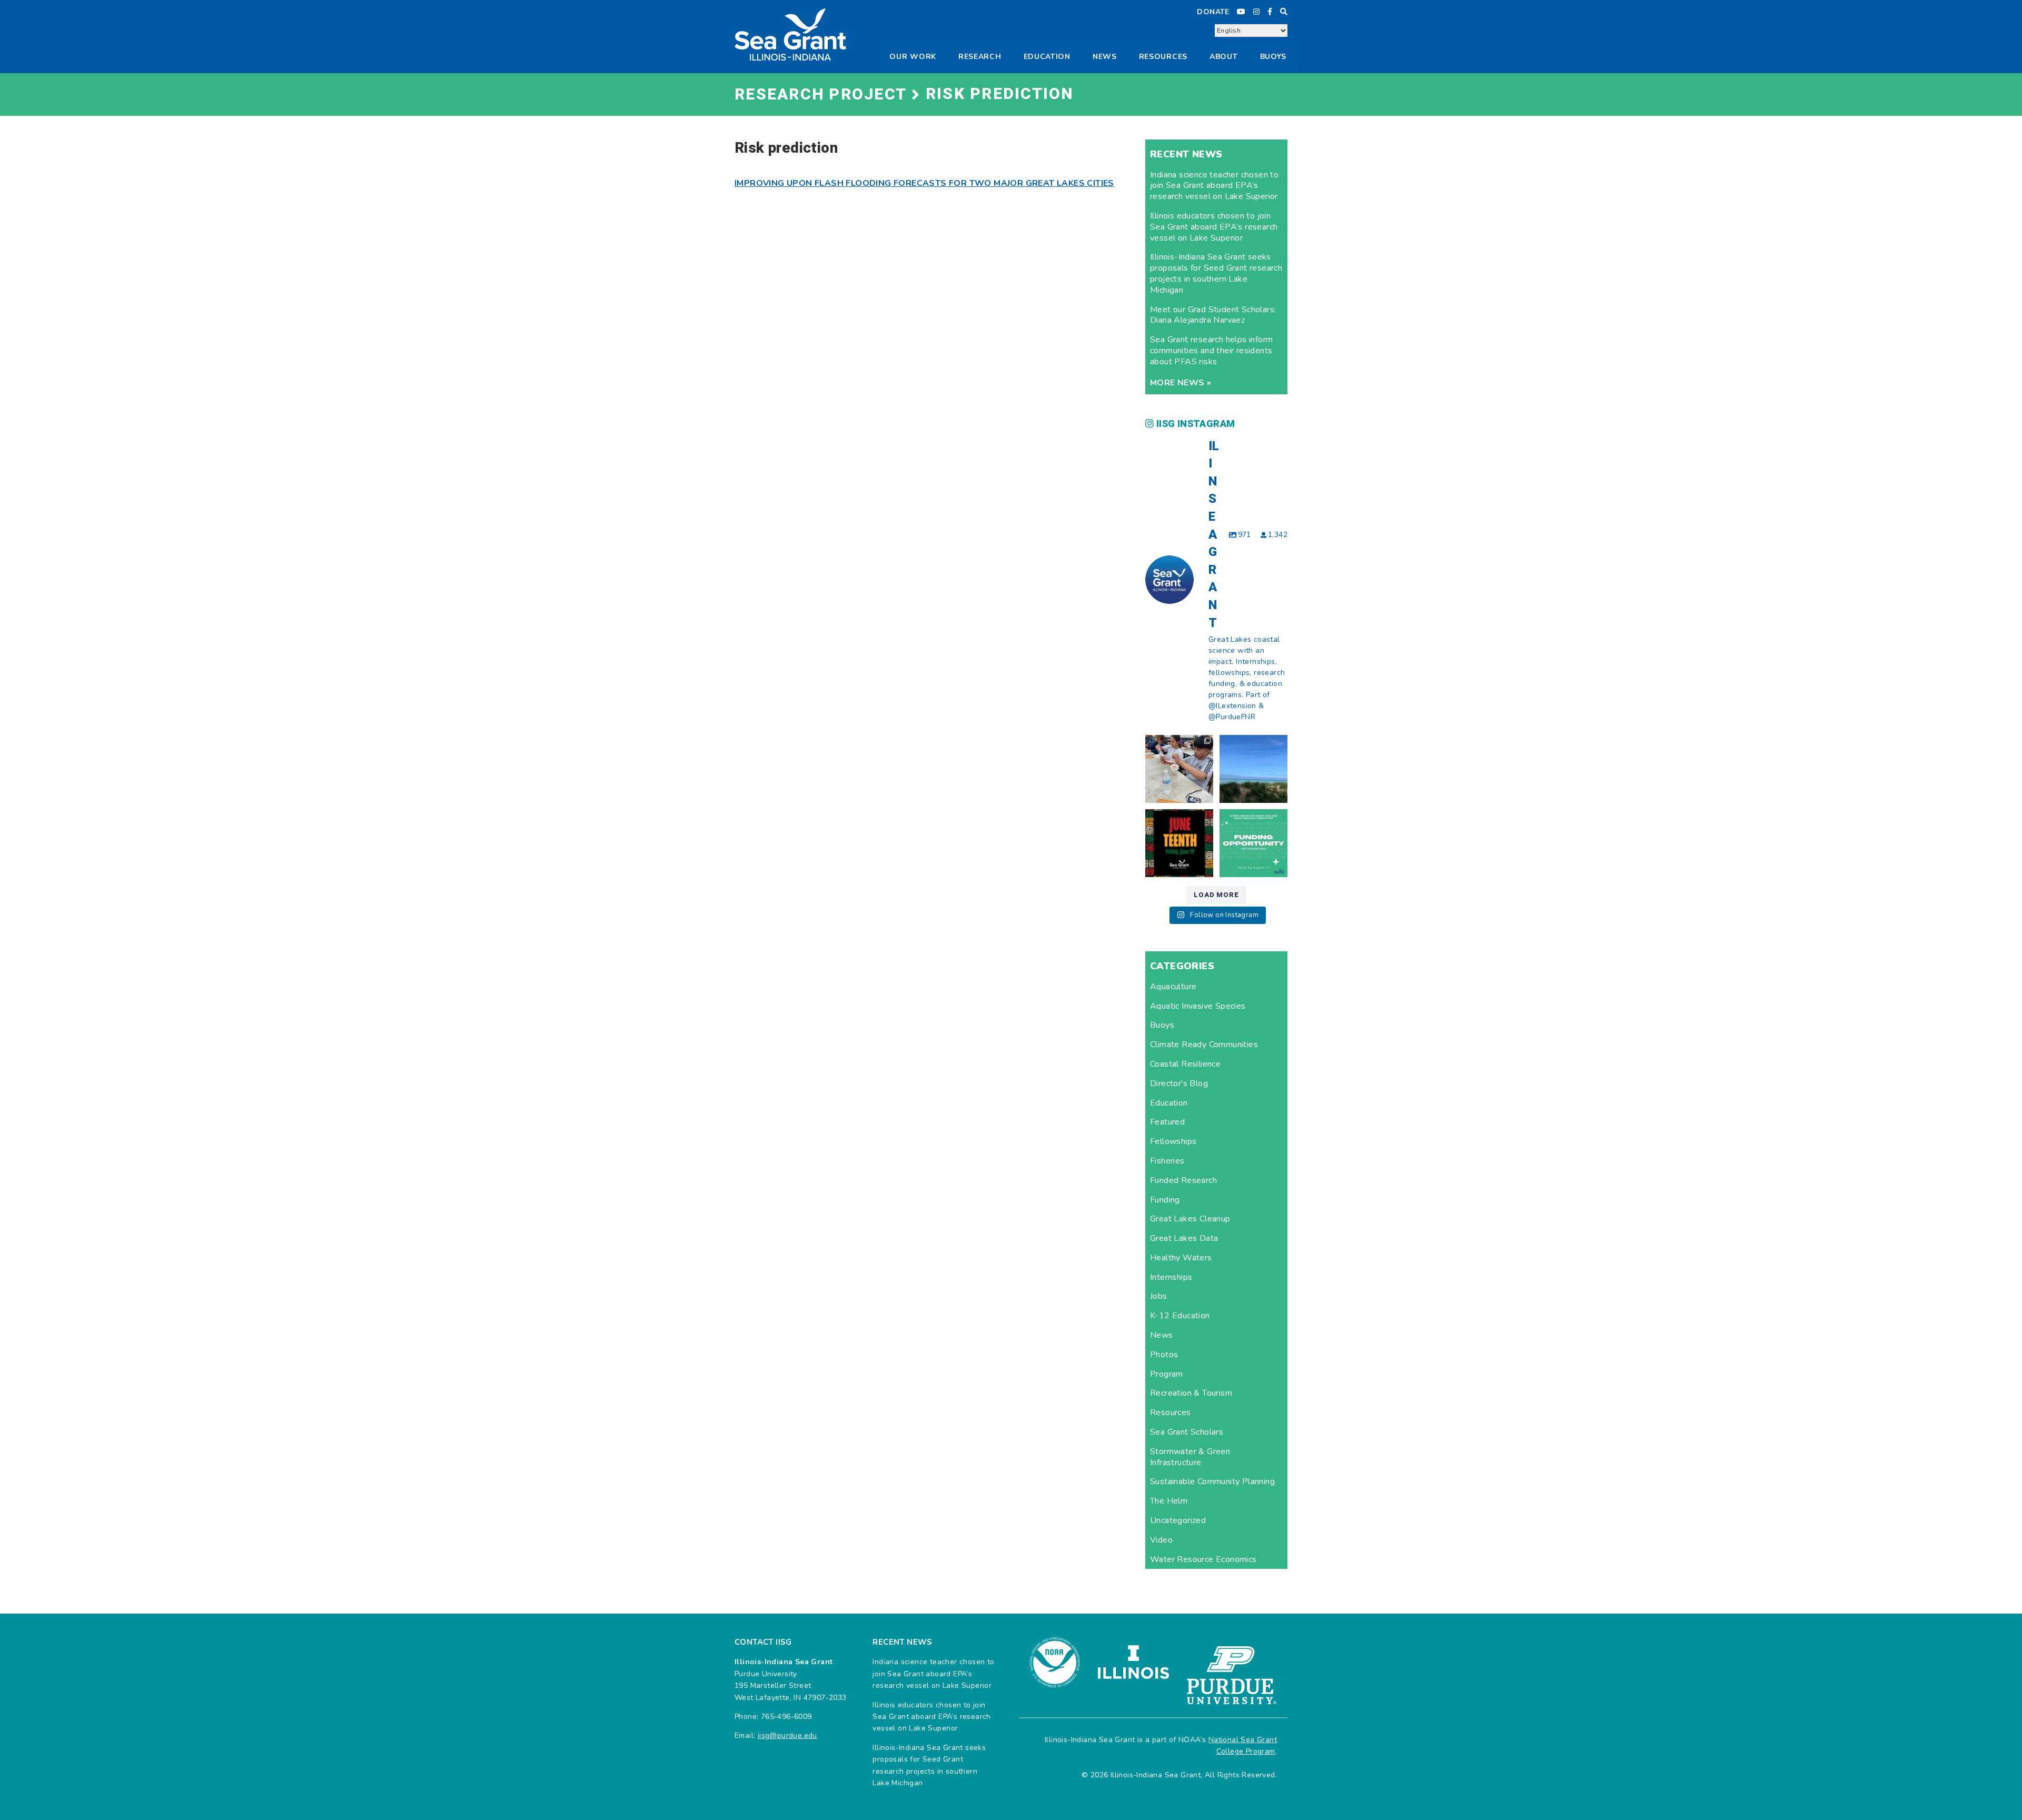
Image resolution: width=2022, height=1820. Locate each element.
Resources (1171, 1413)
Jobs (1159, 1296)
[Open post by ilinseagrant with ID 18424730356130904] (1253, 843)
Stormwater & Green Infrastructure (1190, 1457)
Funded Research (1183, 1180)
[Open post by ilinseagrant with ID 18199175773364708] (1179, 843)
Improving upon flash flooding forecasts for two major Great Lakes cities (924, 183)
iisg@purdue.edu (787, 1736)
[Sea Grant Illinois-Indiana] (790, 34)
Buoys (1162, 1025)
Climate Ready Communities (1204, 1045)
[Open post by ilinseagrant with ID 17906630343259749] (1253, 769)
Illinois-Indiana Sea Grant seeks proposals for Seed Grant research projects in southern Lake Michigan (1216, 273)
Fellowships (1173, 1141)
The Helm (1169, 1501)
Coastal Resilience (1185, 1064)
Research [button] (980, 57)
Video (1161, 1540)
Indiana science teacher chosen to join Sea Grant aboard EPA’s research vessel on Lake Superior (1214, 186)
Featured (1167, 1122)
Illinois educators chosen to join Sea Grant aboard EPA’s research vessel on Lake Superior (1214, 227)
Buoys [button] (1273, 57)
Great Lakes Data (1184, 1238)
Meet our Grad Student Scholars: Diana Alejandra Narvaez (1213, 315)
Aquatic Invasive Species (1198, 1006)
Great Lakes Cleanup (1190, 1219)
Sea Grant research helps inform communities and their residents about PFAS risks (1211, 351)
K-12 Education (1180, 1316)
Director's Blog (1179, 1083)
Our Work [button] (913, 57)
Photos (1164, 1355)
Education (1047, 57)
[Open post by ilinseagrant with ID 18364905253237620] (1179, 769)
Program (1167, 1374)
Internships (1171, 1277)
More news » (1181, 383)
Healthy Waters (1181, 1258)
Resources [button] (1163, 57)
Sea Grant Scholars (1187, 1432)
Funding (1165, 1200)
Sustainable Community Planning (1212, 1481)
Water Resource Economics (1203, 1559)
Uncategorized (1178, 1520)
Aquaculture (1173, 987)
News (1105, 57)
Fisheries (1167, 1161)
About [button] (1224, 57)
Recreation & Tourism (1191, 1393)
